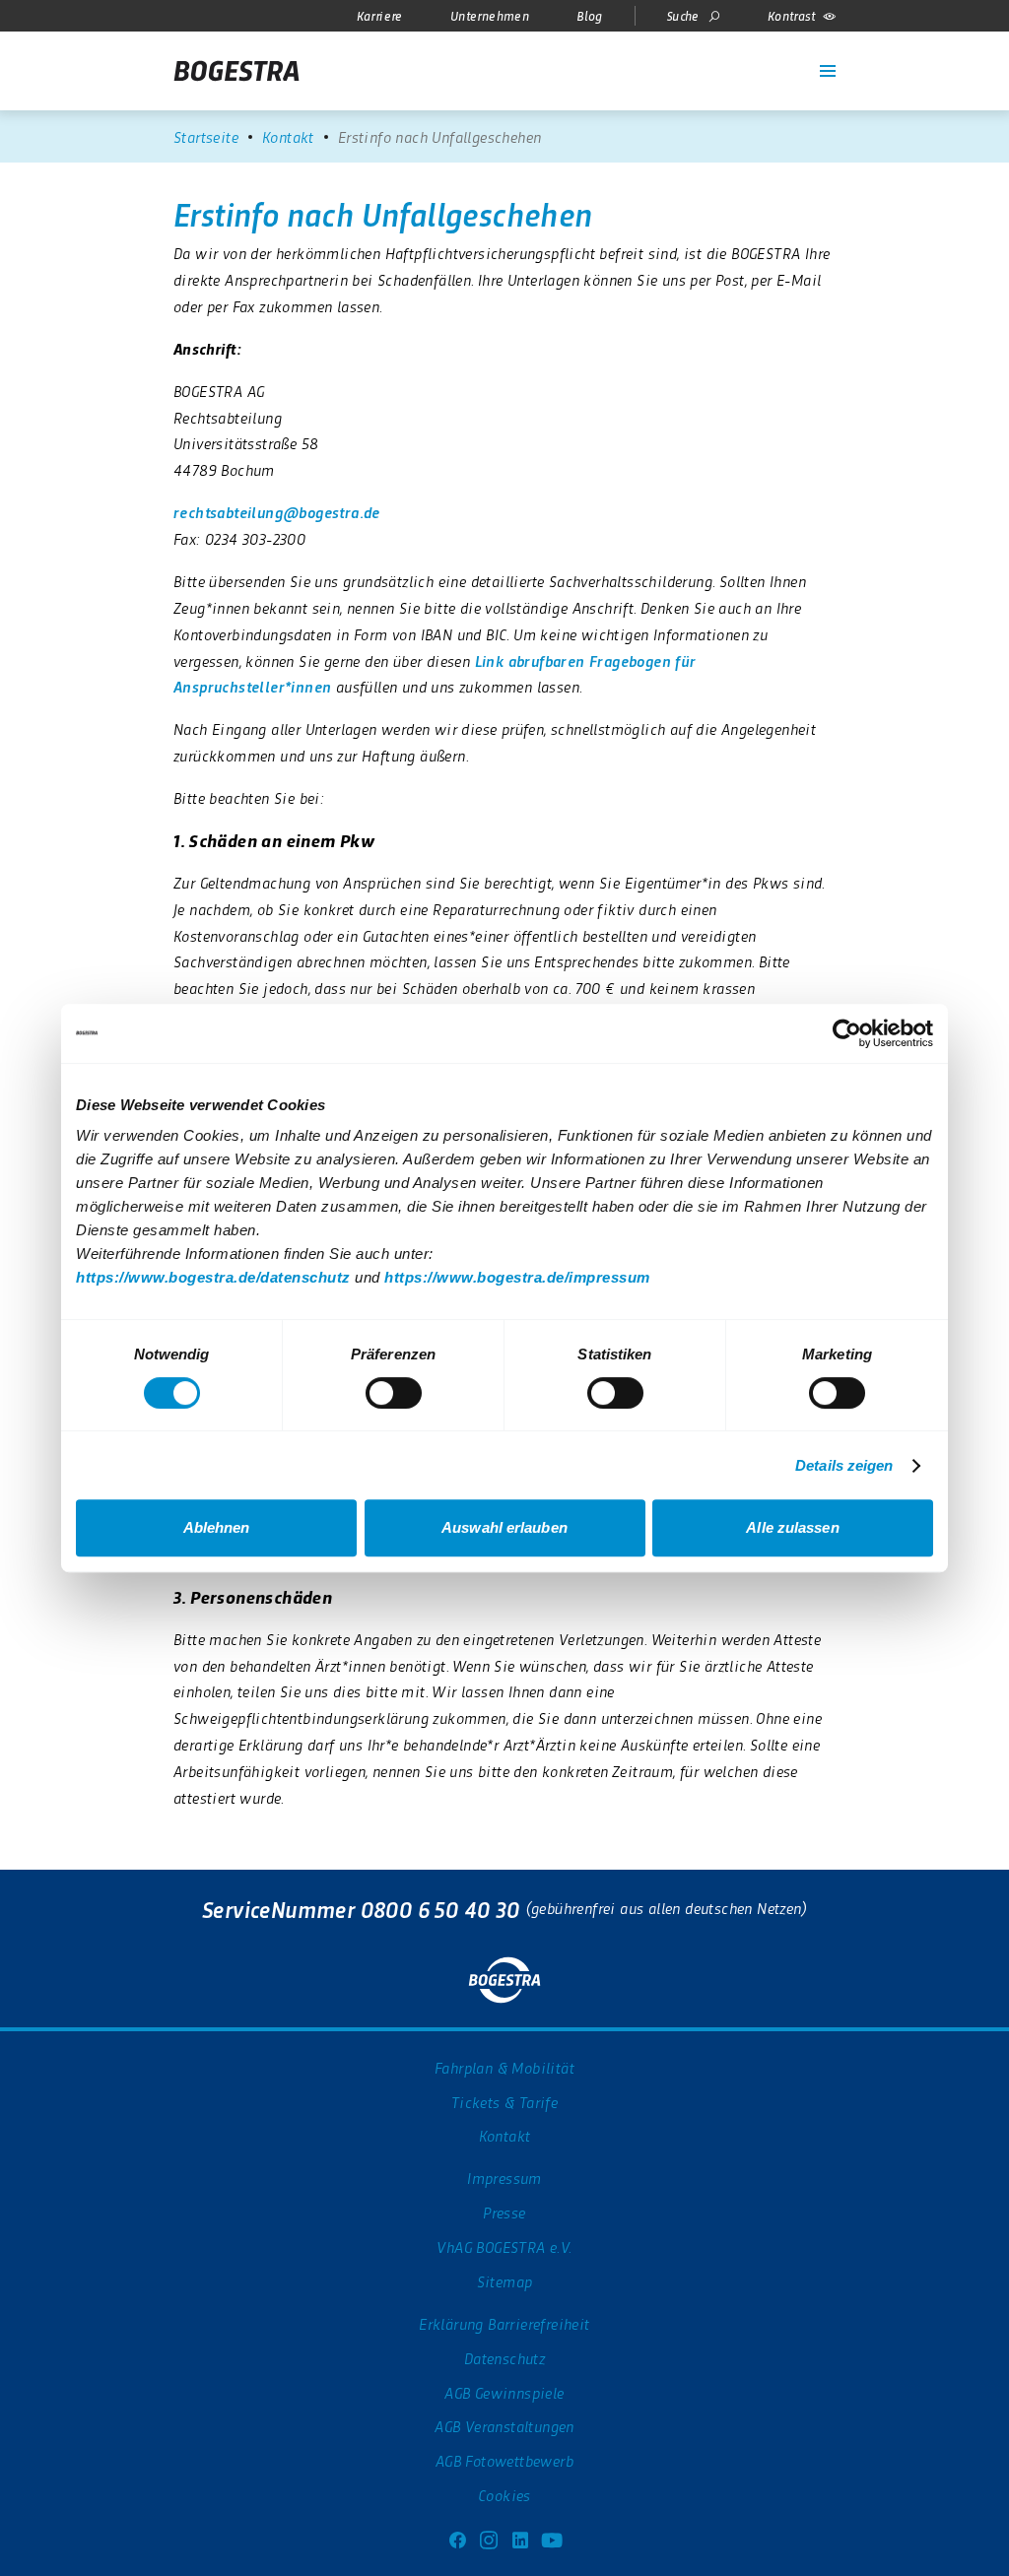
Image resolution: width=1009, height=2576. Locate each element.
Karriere (380, 15)
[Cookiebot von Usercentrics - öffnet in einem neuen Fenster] (847, 1033)
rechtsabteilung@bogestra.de (277, 512)
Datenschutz (504, 2358)
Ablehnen (217, 1527)
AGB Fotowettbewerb (504, 2460)
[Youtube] (552, 2538)
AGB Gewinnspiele (504, 2392)
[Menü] (828, 71)
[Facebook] (457, 2538)
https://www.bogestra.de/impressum (517, 1277)
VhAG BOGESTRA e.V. (504, 2246)
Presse (504, 2212)
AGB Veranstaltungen (504, 2426)
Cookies (504, 2495)
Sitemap (505, 2281)
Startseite (206, 136)
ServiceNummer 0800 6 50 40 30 (361, 1909)
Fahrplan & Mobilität (504, 2067)
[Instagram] (489, 2538)
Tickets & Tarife (504, 2102)
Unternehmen (490, 15)
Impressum (504, 2178)
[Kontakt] (788, 59)
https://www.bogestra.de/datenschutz (213, 1277)
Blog (590, 15)
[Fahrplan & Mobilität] (725, 59)
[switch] (394, 1393)
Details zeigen (844, 1465)
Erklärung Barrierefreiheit (504, 2323)
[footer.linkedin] (520, 2538)
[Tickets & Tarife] (757, 59)
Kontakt (288, 136)
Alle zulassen (792, 1527)
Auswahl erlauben (504, 1527)
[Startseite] (236, 71)
